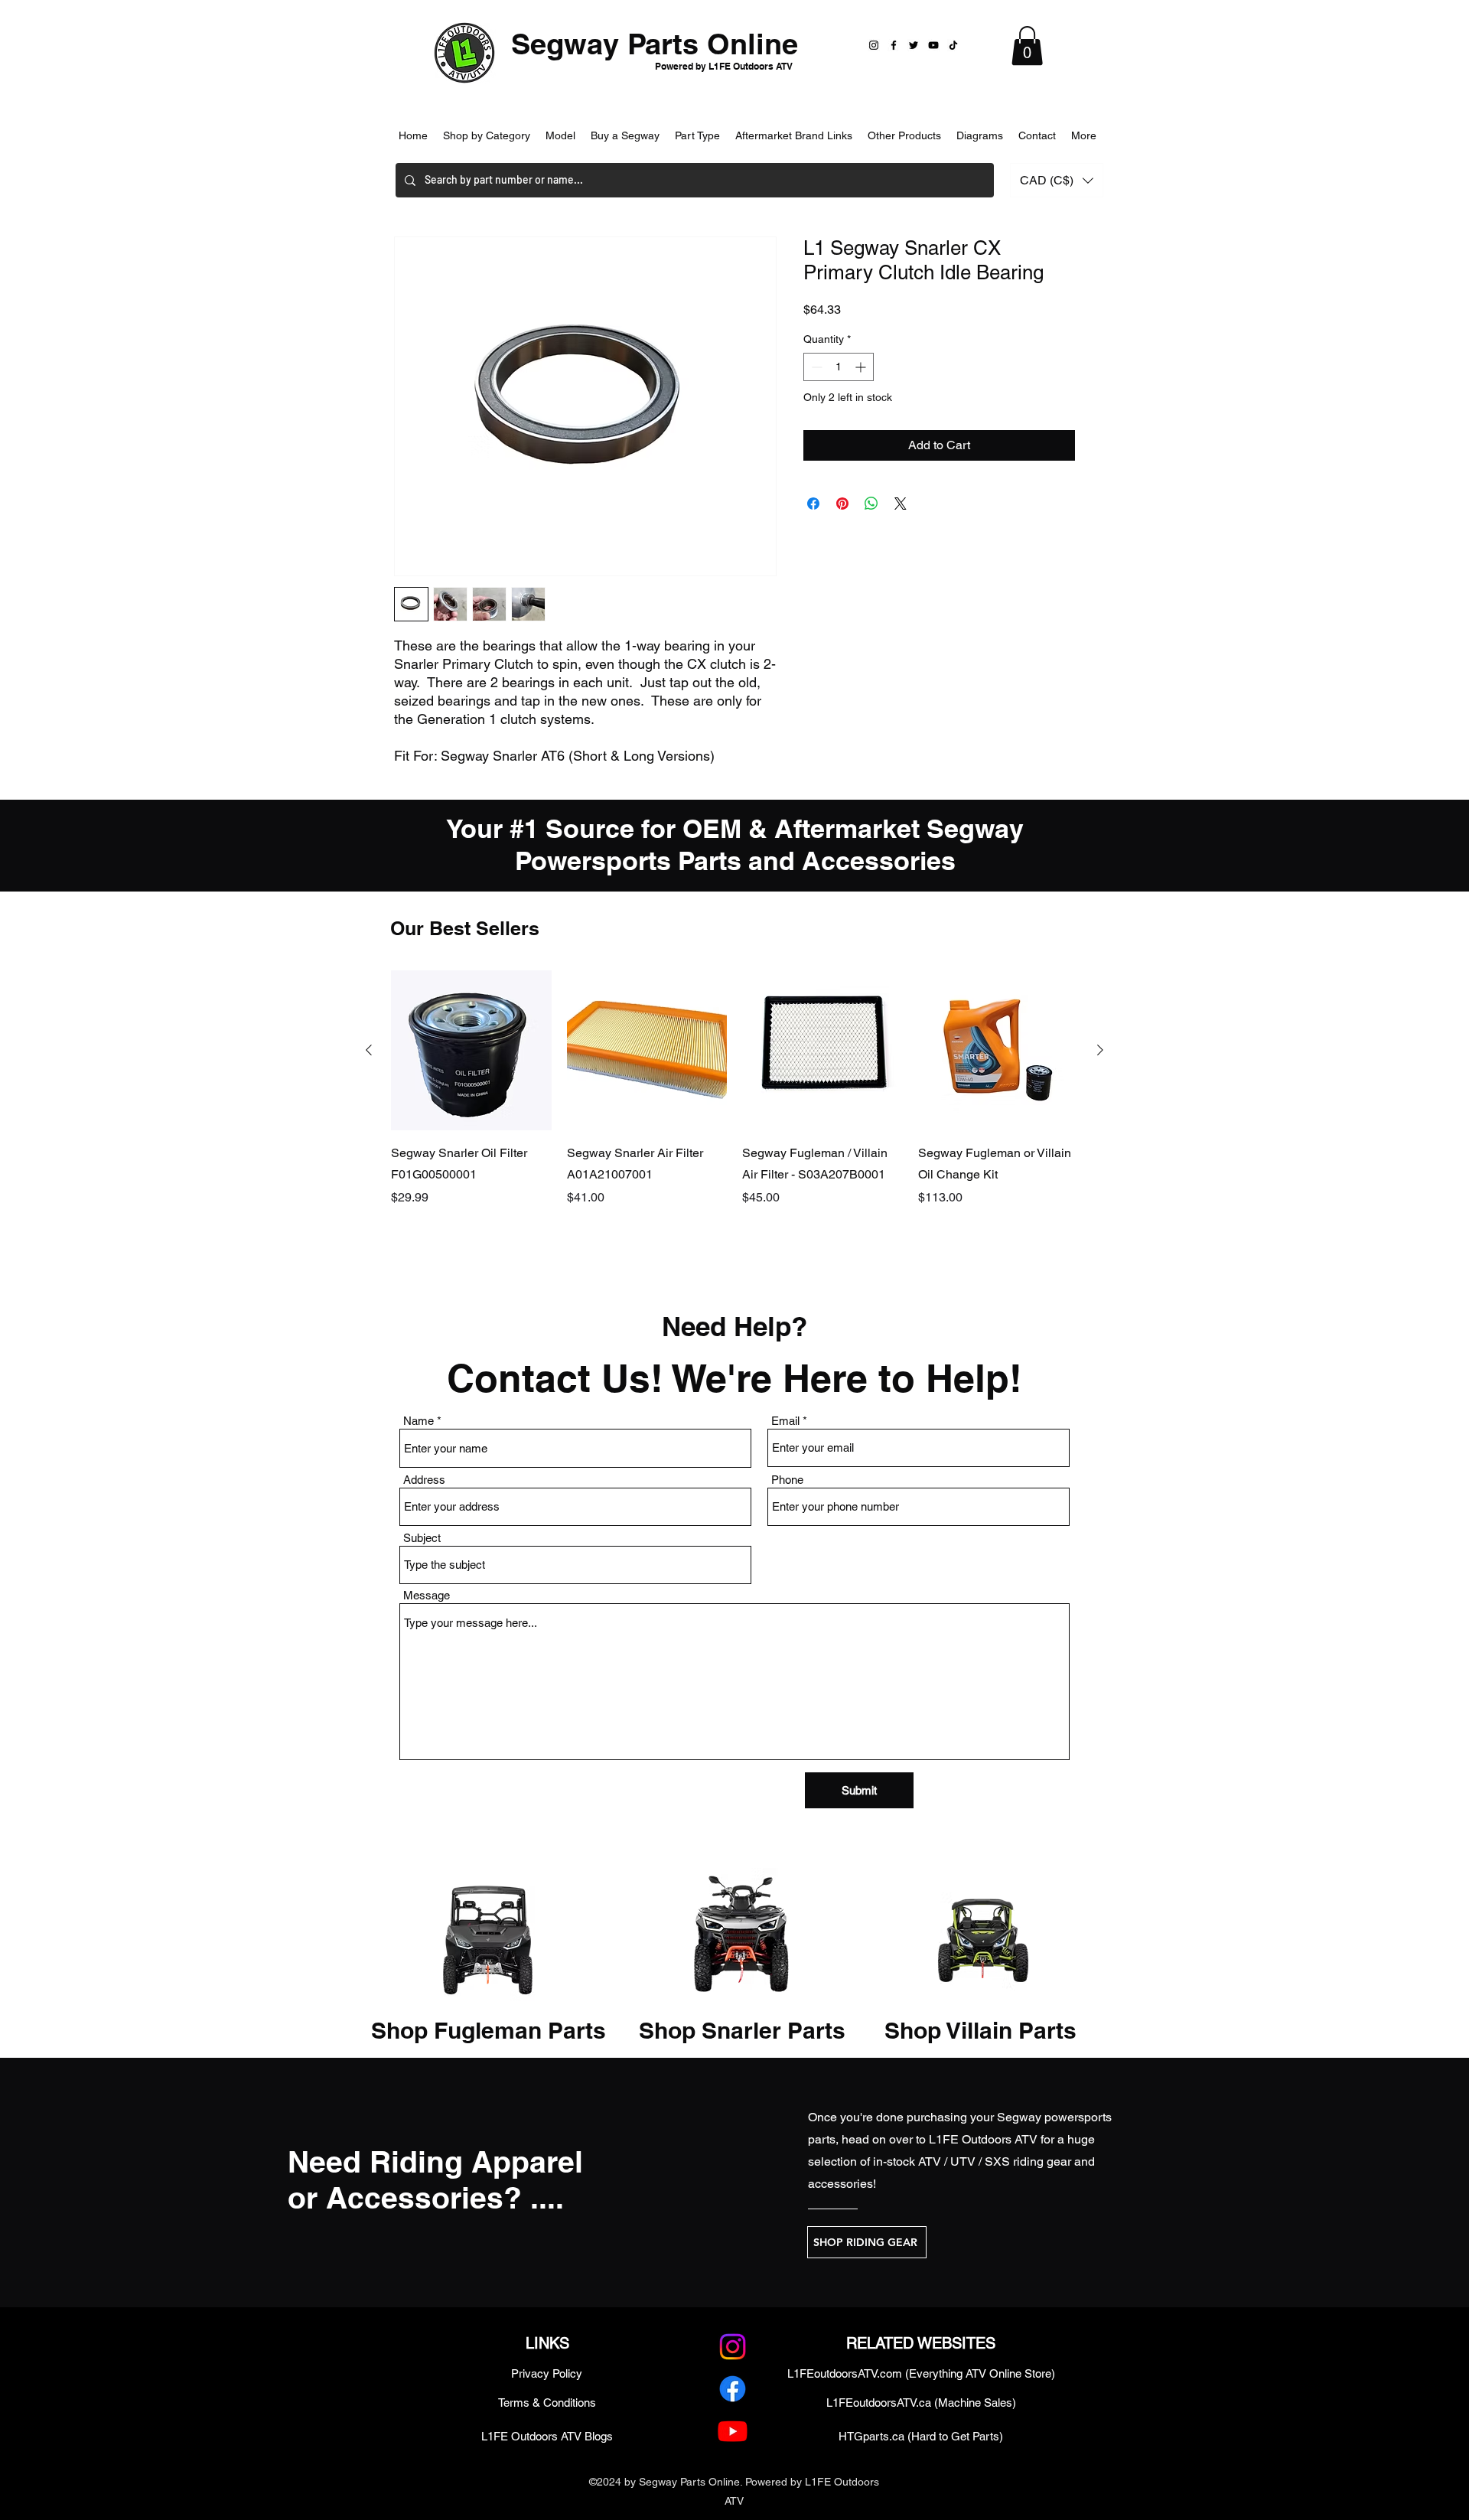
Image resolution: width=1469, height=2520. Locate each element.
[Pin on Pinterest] (842, 504)
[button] (1027, 46)
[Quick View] (471, 1051)
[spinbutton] (839, 367)
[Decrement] (815, 367)
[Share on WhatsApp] (871, 504)
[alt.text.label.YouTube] (733, 2431)
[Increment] (862, 367)
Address (424, 1480)
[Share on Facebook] (813, 504)
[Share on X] (901, 504)
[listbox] (1057, 180)
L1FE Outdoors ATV (983, 2139)
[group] (734, 1110)
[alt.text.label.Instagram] (733, 2347)
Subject (422, 1538)
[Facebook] (894, 45)
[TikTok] (953, 45)
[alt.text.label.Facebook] (733, 2389)
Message (427, 1595)
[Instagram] (874, 45)
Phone (787, 1480)
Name (419, 1421)
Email (785, 1421)
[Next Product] (1100, 1050)
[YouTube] (933, 45)
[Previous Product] (369, 1050)
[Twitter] (914, 45)
